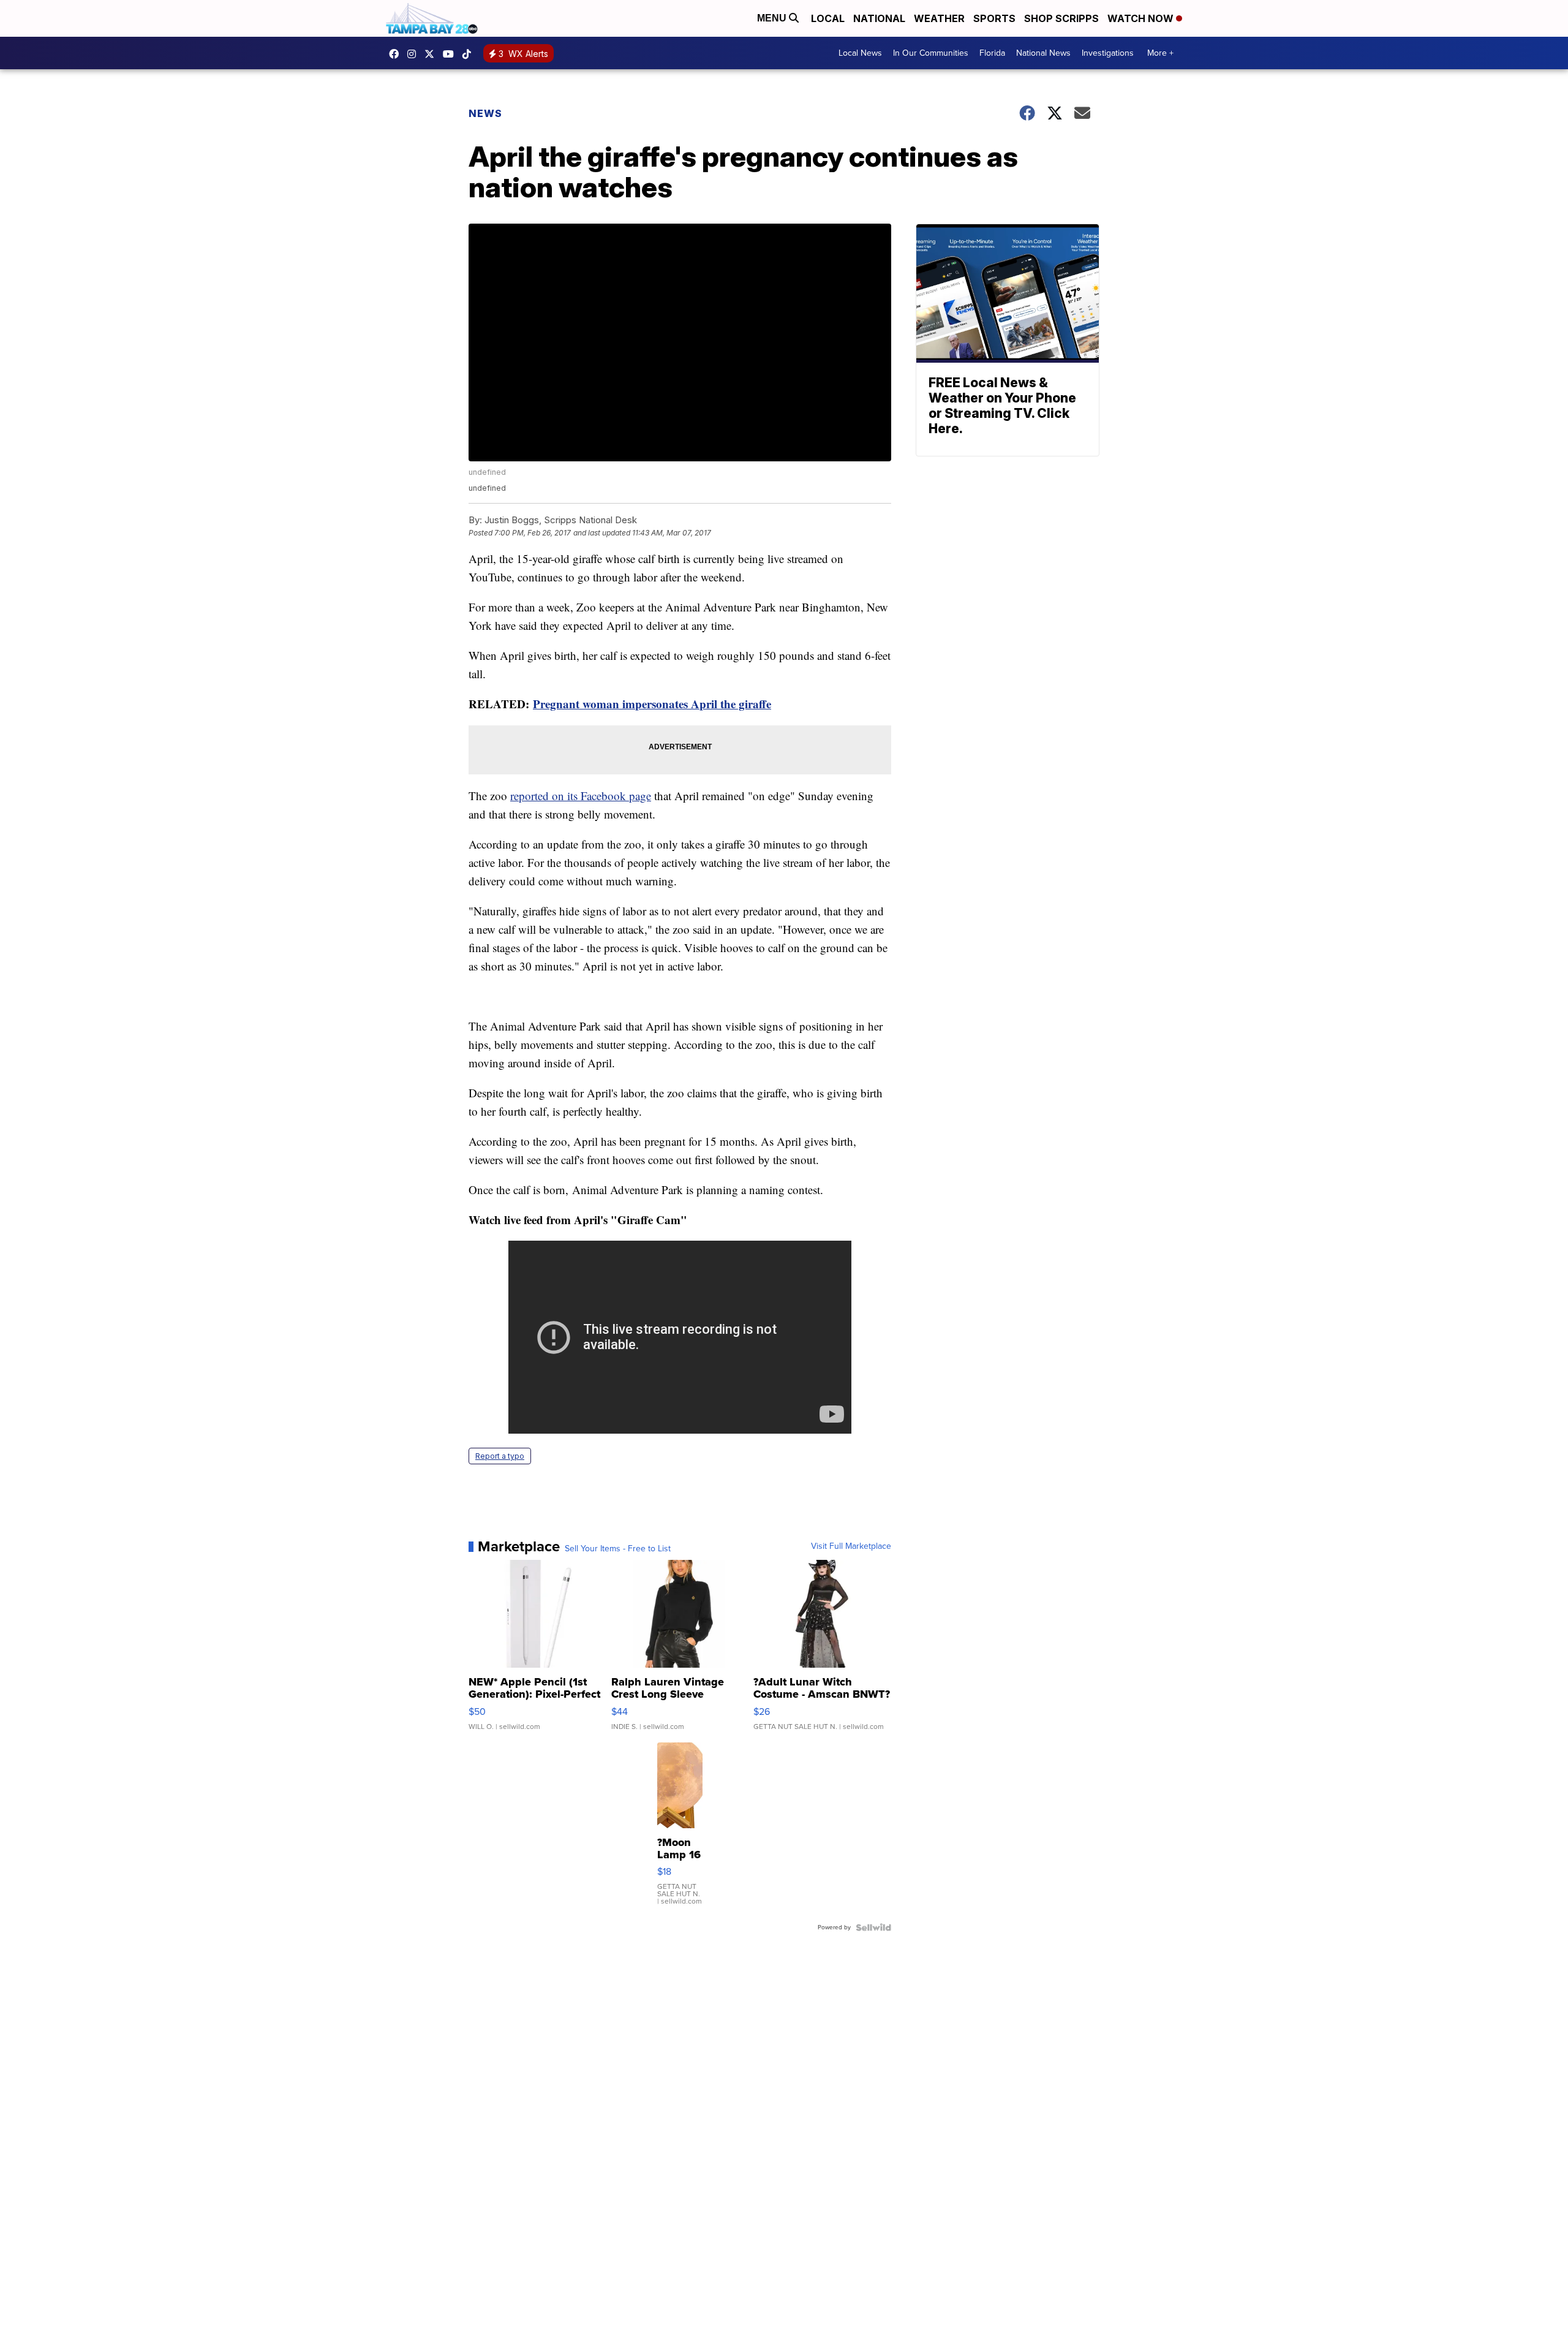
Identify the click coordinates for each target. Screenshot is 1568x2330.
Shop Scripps (1061, 18)
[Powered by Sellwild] (873, 1927)
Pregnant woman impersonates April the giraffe (652, 704)
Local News (860, 53)
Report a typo (500, 1456)
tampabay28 (432, 54)
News (485, 113)
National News (1043, 53)
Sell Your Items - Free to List (618, 1549)
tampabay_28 (415, 54)
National (879, 18)
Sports (994, 18)
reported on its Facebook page (581, 796)
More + (1160, 53)
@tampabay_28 (470, 54)
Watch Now (1142, 18)
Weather (939, 18)
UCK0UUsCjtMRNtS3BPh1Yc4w (451, 54)
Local (828, 18)
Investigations (1108, 53)
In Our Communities (931, 53)
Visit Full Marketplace (851, 1546)
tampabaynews (397, 54)
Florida (992, 53)
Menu (773, 18)
